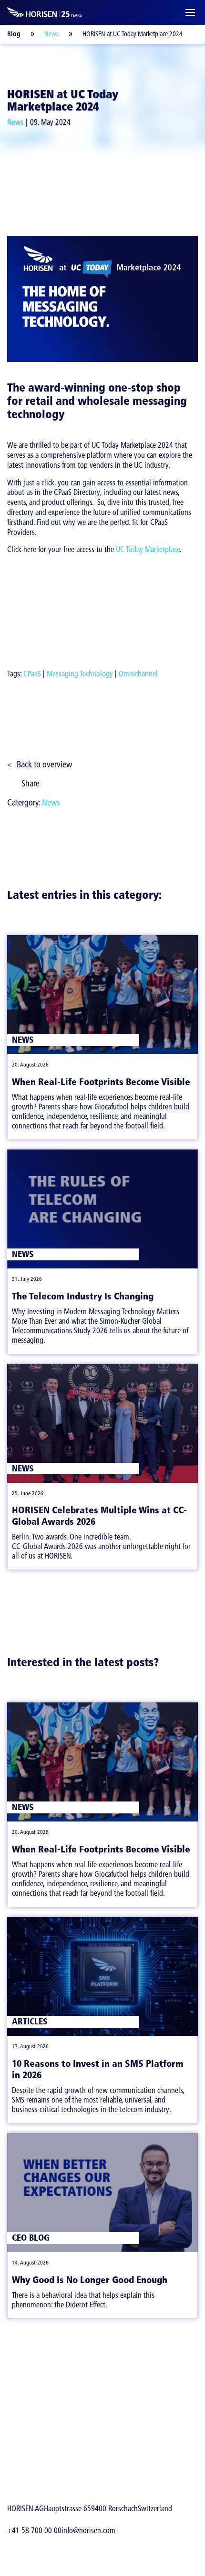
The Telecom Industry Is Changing (83, 1296)
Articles (30, 2021)
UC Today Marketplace (148, 549)
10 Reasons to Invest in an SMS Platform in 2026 (98, 2069)
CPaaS (32, 674)
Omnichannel (138, 674)
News (51, 34)
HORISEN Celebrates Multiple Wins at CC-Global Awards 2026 (99, 1516)
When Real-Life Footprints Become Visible (101, 1082)
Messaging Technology (80, 674)
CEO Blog (31, 2238)
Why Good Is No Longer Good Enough (90, 2280)
